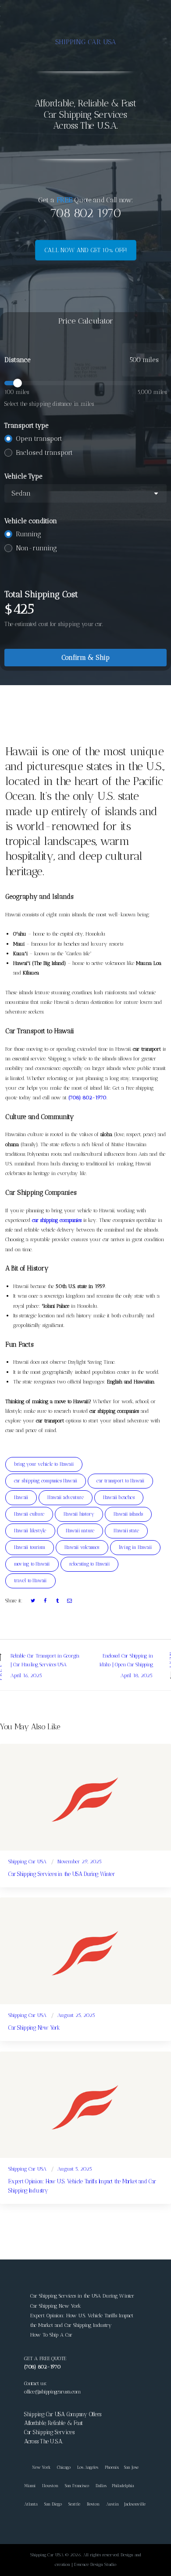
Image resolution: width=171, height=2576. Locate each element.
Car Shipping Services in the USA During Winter (61, 1874)
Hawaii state (126, 1531)
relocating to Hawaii (89, 1564)
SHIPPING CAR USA (86, 42)
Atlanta (31, 2504)
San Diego (53, 2504)
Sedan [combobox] (21, 493)
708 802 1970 (85, 213)
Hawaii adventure (66, 1497)
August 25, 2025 (76, 2015)
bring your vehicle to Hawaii (44, 1464)
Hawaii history (79, 1514)
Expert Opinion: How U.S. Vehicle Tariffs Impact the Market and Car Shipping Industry (82, 2186)
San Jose (131, 2467)
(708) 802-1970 (87, 1098)
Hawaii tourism (30, 1547)
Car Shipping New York (34, 2028)
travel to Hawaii (30, 1581)
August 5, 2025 (75, 2169)
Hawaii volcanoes (82, 1547)
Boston (93, 2504)
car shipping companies (57, 1220)
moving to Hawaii (32, 1564)
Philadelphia (123, 2486)
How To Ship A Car (51, 2335)
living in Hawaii (135, 1547)
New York (37, 2467)
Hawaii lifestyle (30, 1531)
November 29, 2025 (80, 1862)
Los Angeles (88, 2467)
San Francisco (77, 2486)
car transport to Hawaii (120, 1481)
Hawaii (21, 1497)
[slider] (85, 383)
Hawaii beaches (119, 1497)
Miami (30, 2486)
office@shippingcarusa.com (52, 2392)
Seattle (74, 2504)
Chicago (64, 2467)
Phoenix (112, 2467)
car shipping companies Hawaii (46, 1481)
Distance (18, 360)
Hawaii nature (80, 1531)
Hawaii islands (128, 1514)
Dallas (101, 2486)
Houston (50, 2486)
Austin (112, 2504)
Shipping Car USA (27, 1862)
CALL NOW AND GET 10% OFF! (86, 250)
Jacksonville (135, 2504)
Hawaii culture (29, 1514)
